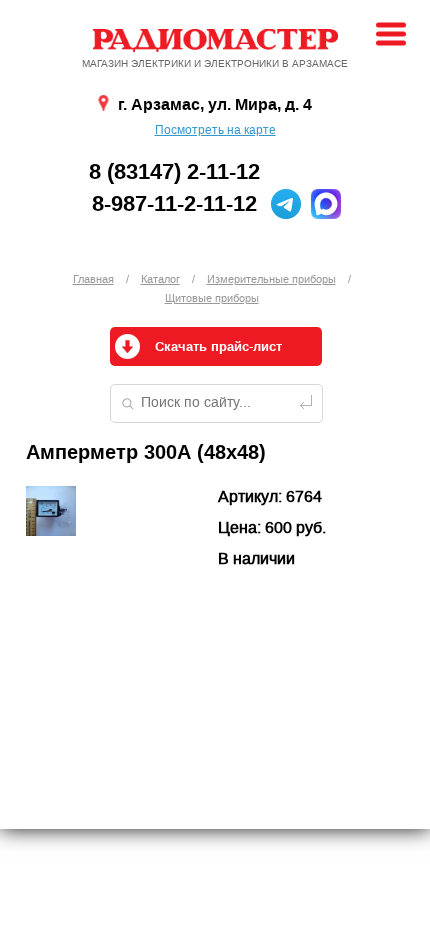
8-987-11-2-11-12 (174, 204)
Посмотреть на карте (215, 130)
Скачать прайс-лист (218, 347)
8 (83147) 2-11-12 (174, 172)
